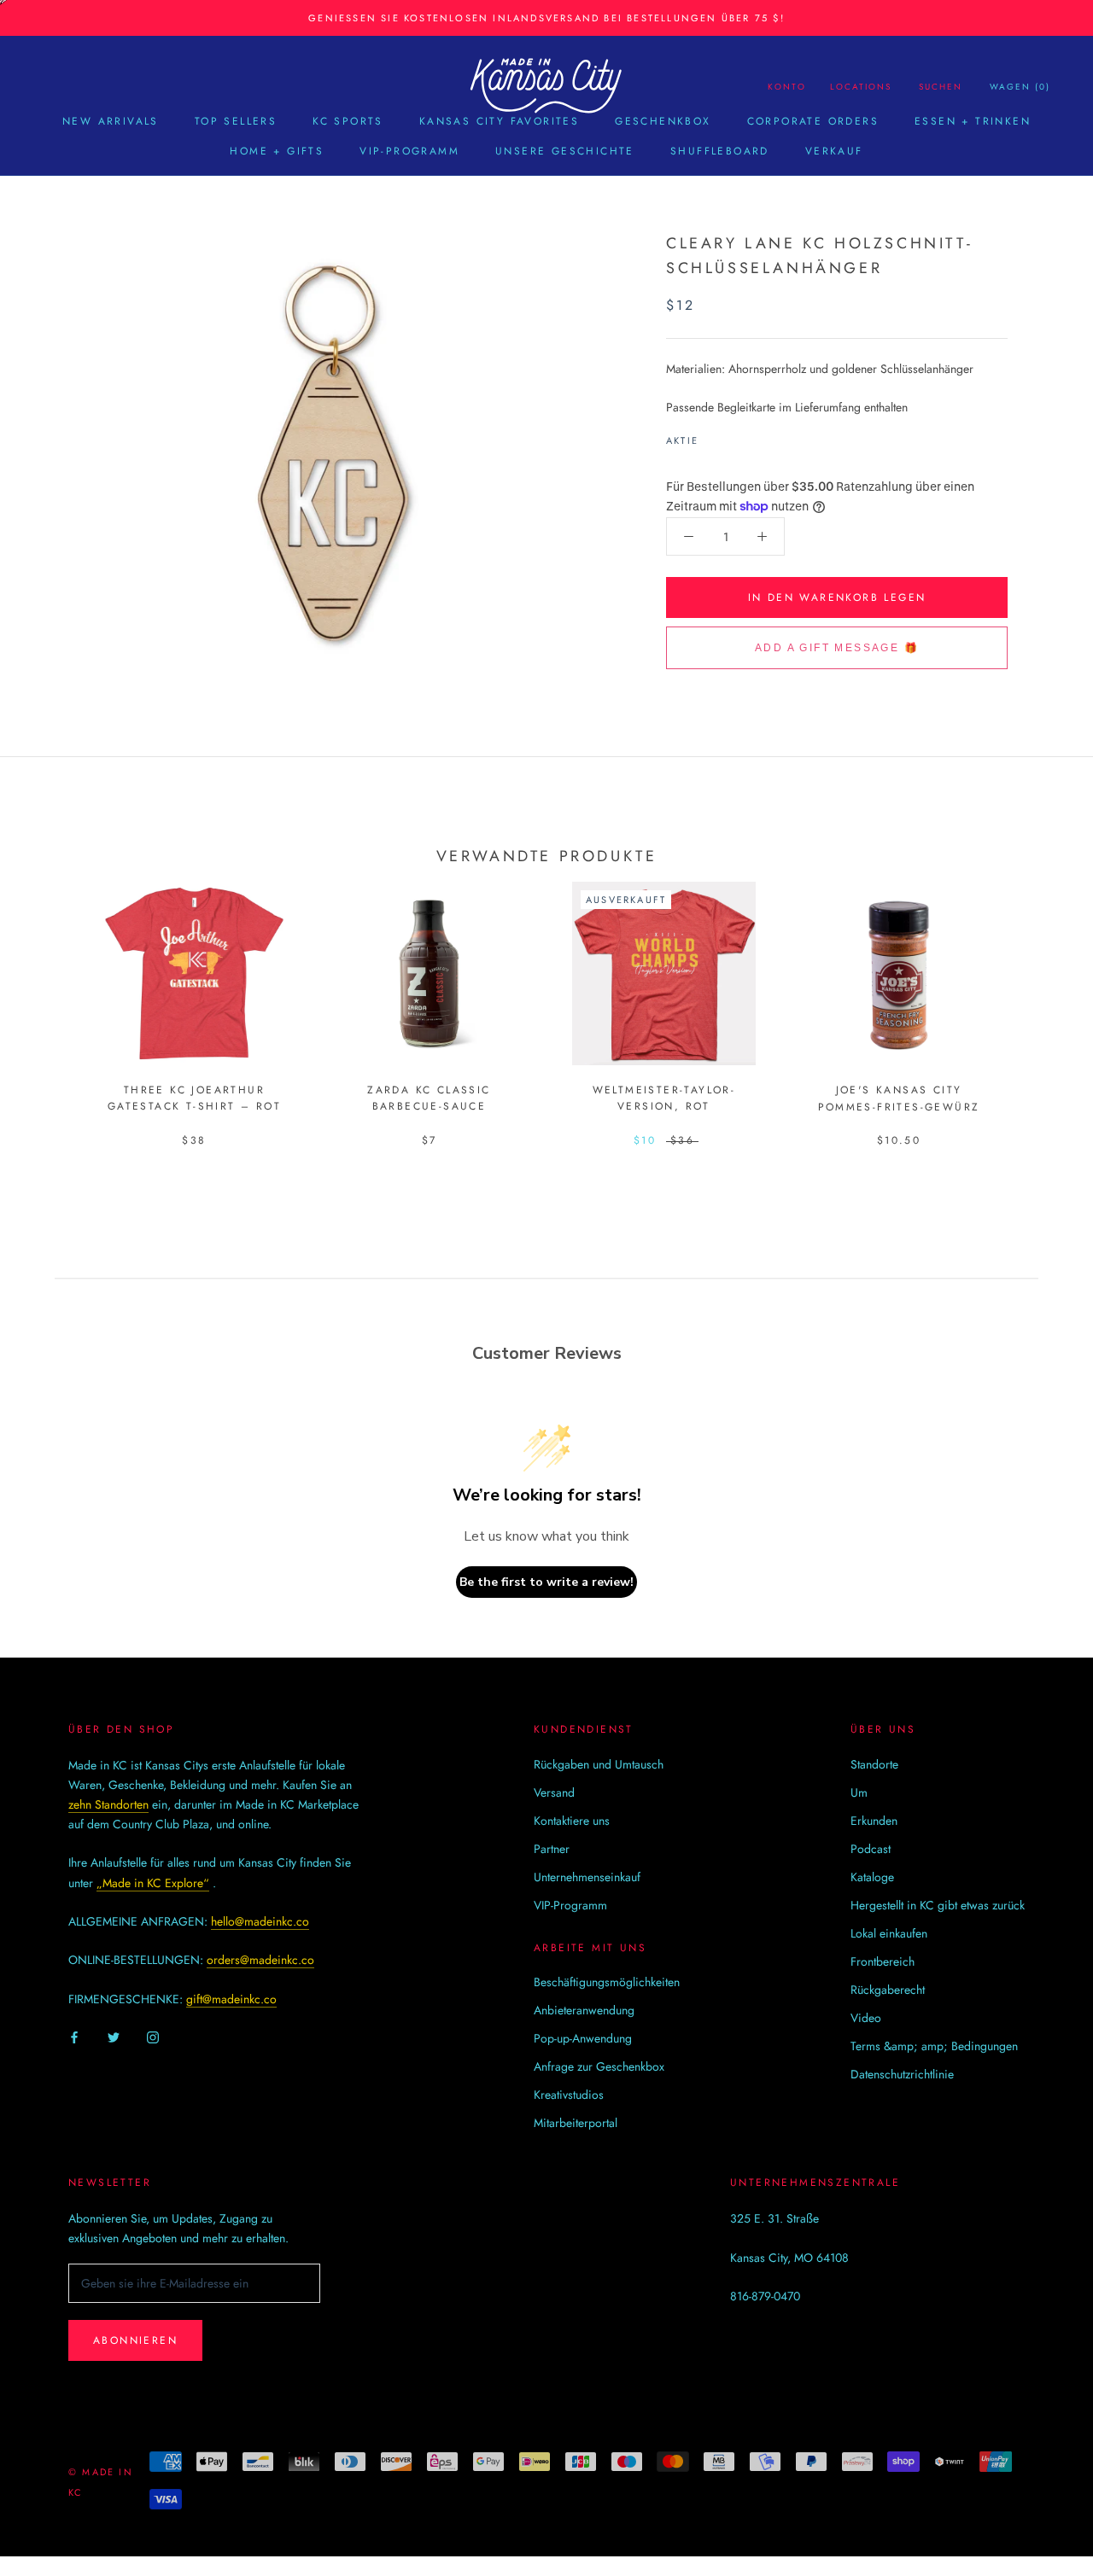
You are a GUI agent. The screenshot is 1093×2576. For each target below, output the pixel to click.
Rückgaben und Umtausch (599, 1764)
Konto (787, 87)
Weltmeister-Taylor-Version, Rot (664, 1099)
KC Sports (348, 121)
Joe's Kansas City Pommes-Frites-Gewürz (899, 1099)
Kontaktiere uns (572, 1821)
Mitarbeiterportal (576, 2123)
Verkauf (834, 151)
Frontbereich (883, 1961)
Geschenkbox (663, 121)
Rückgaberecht (888, 1990)
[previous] (53, 997)
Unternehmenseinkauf (587, 1877)
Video (866, 2018)
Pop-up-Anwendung (583, 2038)
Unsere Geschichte (565, 151)
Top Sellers (236, 121)
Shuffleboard (720, 151)
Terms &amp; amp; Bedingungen (934, 2046)
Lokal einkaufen (889, 1933)
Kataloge (872, 1877)
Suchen (941, 87)
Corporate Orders (813, 121)
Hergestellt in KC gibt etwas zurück (938, 1905)
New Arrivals (111, 121)
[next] (1040, 997)
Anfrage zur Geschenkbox (599, 2066)
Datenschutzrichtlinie (902, 2074)
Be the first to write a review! (546, 1582)
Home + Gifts (277, 151)
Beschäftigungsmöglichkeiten (607, 1982)
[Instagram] (153, 2036)
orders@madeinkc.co (260, 1960)
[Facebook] (715, 436)
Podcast (871, 1849)
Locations (861, 87)
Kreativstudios (569, 2095)
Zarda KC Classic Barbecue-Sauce (429, 1099)
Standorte (874, 1764)
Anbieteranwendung (584, 2010)
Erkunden (874, 1821)
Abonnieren (135, 2340)
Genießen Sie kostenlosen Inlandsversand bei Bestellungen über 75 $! (546, 18)
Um (859, 1792)
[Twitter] (737, 436)
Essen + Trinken (973, 121)
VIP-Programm (409, 151)
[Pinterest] (759, 436)
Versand (554, 1792)
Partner (552, 1849)
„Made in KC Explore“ (153, 1883)
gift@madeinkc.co (231, 1999)
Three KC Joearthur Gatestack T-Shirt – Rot (194, 1099)
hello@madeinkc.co (260, 1921)
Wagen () (1020, 87)
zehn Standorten (108, 1804)
